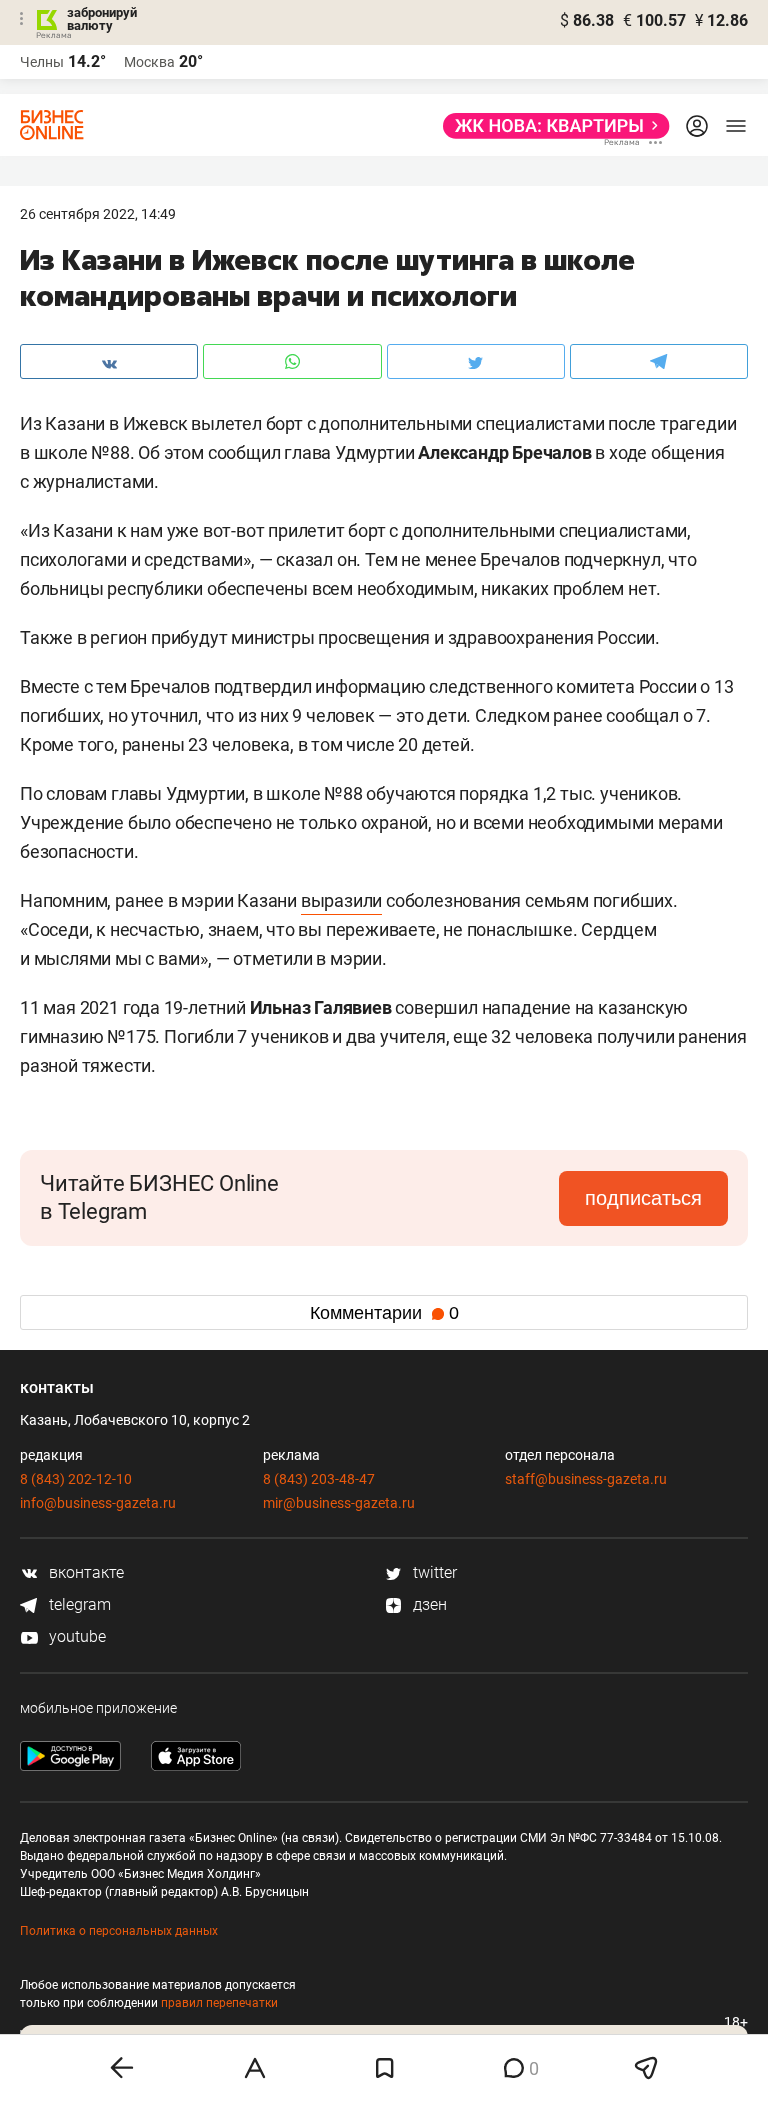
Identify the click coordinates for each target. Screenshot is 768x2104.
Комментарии (384, 1313)
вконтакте (84, 1572)
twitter (433, 1572)
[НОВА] (550, 126)
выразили (341, 900)
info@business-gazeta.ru (98, 1503)
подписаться (643, 1198)
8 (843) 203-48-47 (319, 1479)
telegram (78, 1604)
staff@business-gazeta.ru (586, 1479)
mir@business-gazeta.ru (339, 1503)
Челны (42, 62)
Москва (149, 62)
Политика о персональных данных (119, 1931)
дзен (428, 1604)
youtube (75, 1636)
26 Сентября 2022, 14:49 (98, 214)
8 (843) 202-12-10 (76, 1479)
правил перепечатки (219, 2003)
